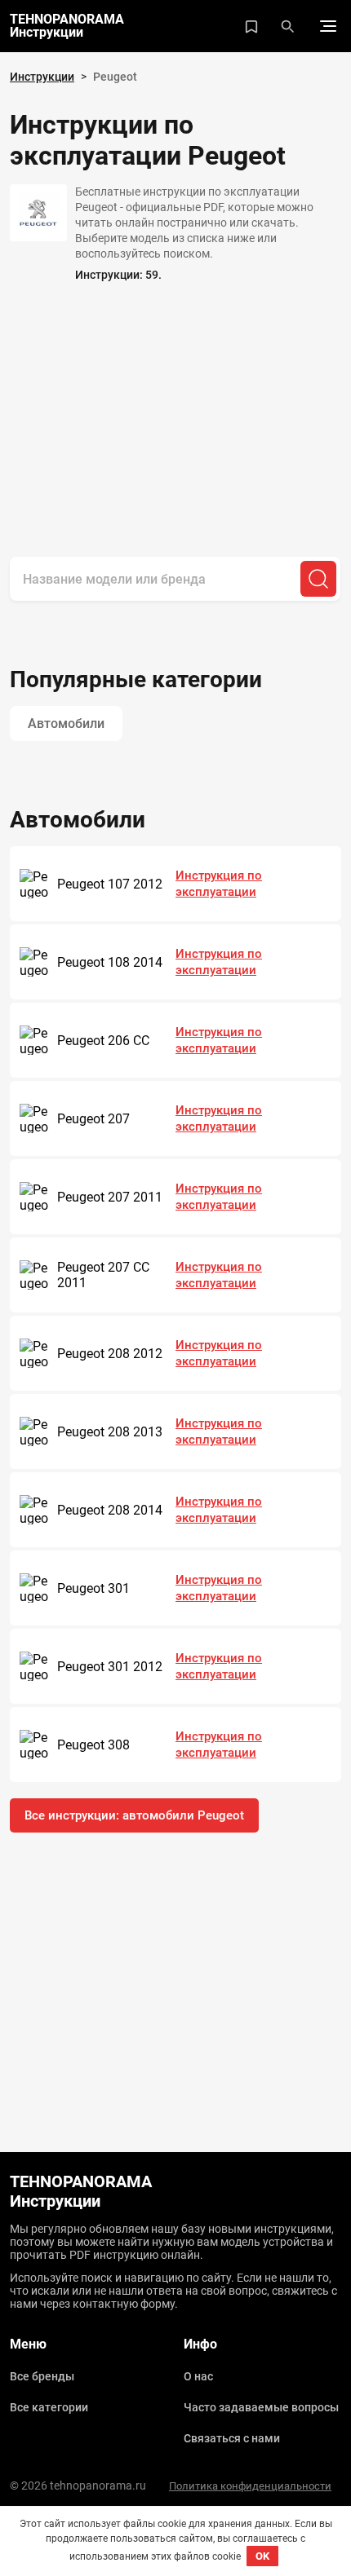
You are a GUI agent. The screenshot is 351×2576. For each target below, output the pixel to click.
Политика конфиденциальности (250, 2486)
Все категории (49, 2407)
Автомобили (66, 723)
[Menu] (328, 26)
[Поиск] (318, 579)
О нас (198, 2376)
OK (262, 2556)
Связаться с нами (232, 2438)
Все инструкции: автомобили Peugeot (134, 1815)
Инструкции (42, 77)
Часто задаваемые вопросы (261, 2407)
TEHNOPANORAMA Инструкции (67, 26)
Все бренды (42, 2376)
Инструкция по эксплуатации (219, 884)
